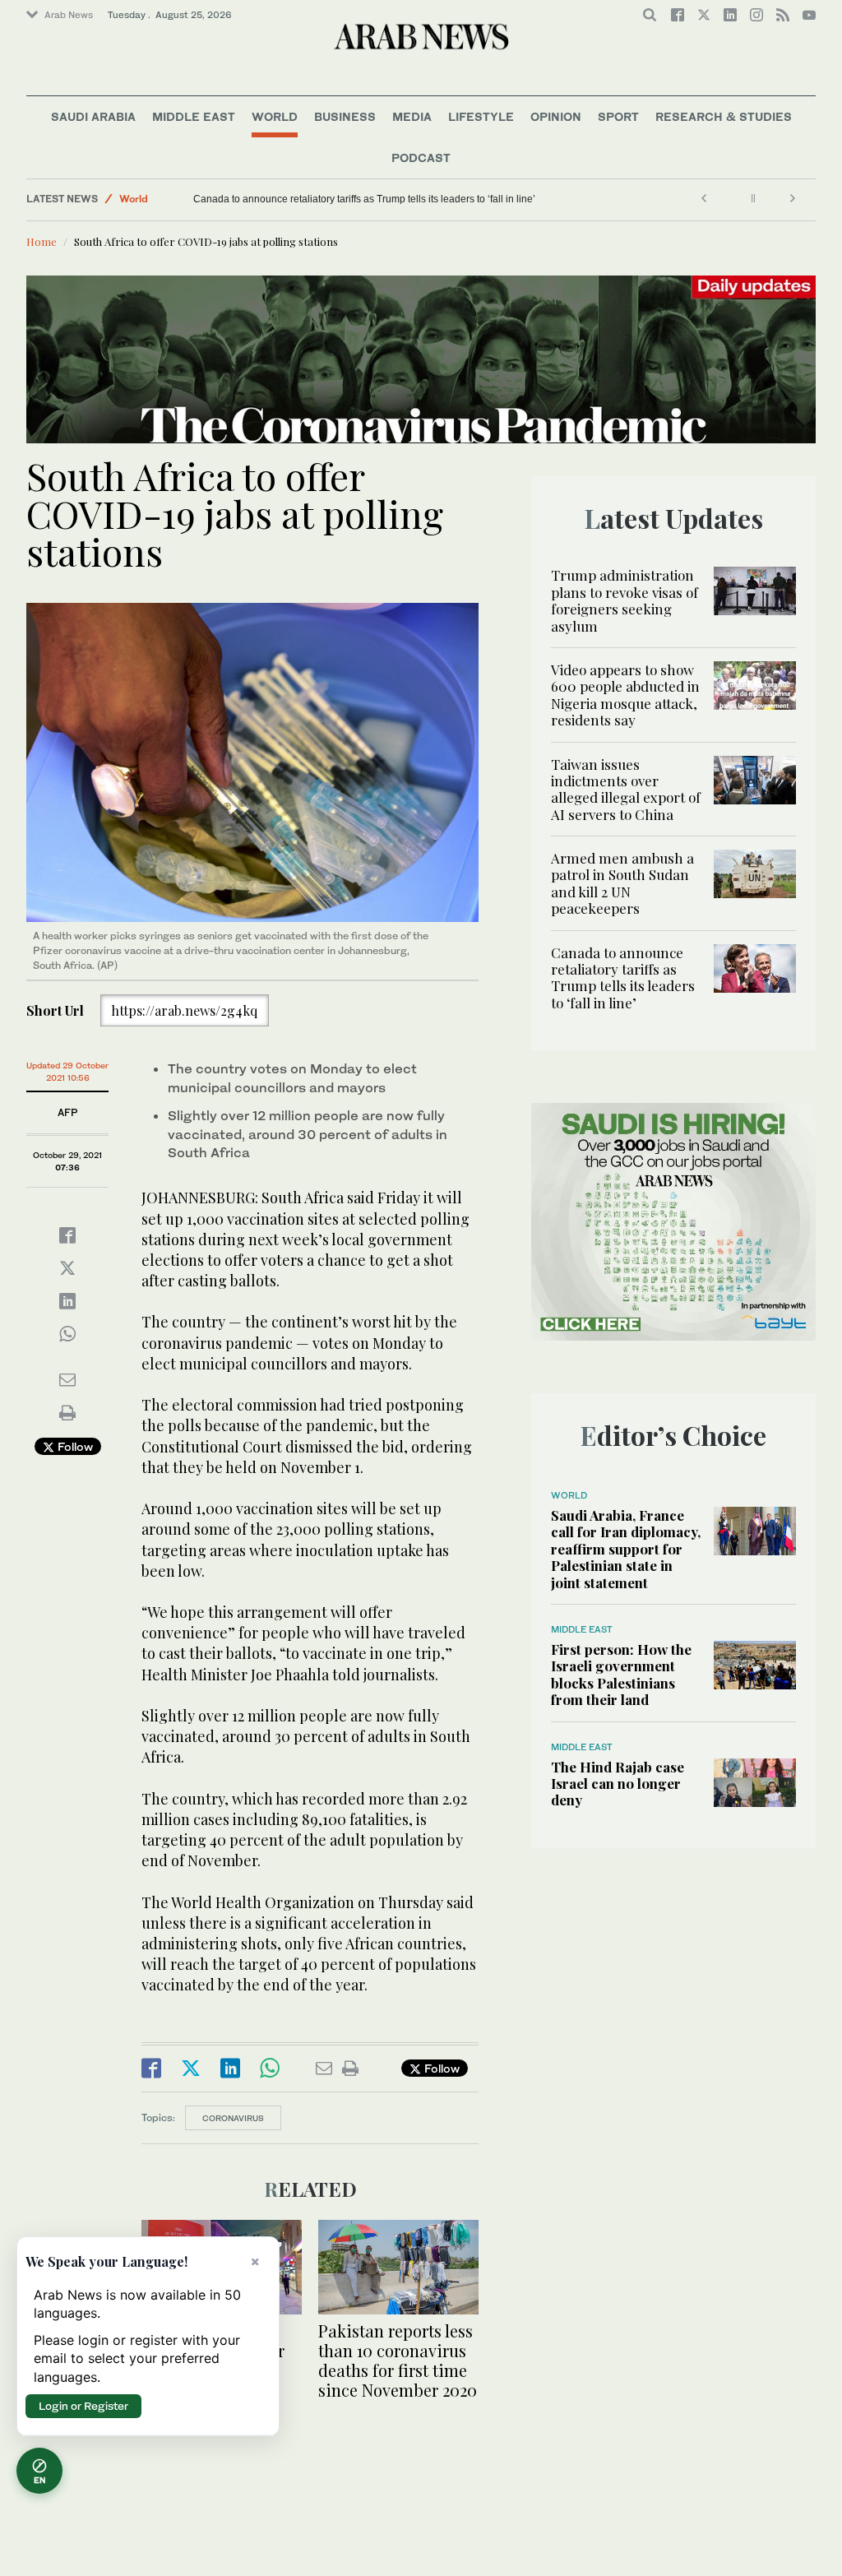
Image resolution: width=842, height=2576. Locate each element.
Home (42, 241)
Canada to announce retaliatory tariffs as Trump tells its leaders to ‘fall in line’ (364, 199)
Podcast (421, 158)
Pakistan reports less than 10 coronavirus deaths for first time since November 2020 (398, 2360)
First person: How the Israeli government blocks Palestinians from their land (621, 1674)
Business (345, 116)
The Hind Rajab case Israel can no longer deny (618, 1784)
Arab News (69, 15)
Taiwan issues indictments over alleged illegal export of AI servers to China (626, 789)
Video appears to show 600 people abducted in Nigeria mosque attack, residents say (625, 695)
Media (412, 116)
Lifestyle (481, 116)
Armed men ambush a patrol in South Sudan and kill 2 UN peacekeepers (622, 883)
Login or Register (83, 2406)
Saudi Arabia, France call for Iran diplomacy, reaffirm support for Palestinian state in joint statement (626, 1549)
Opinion (556, 116)
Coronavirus (233, 2118)
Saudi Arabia (93, 116)
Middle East (194, 116)
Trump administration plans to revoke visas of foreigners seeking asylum (625, 600)
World (275, 116)
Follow (74, 1446)
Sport (618, 116)
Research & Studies (724, 116)
